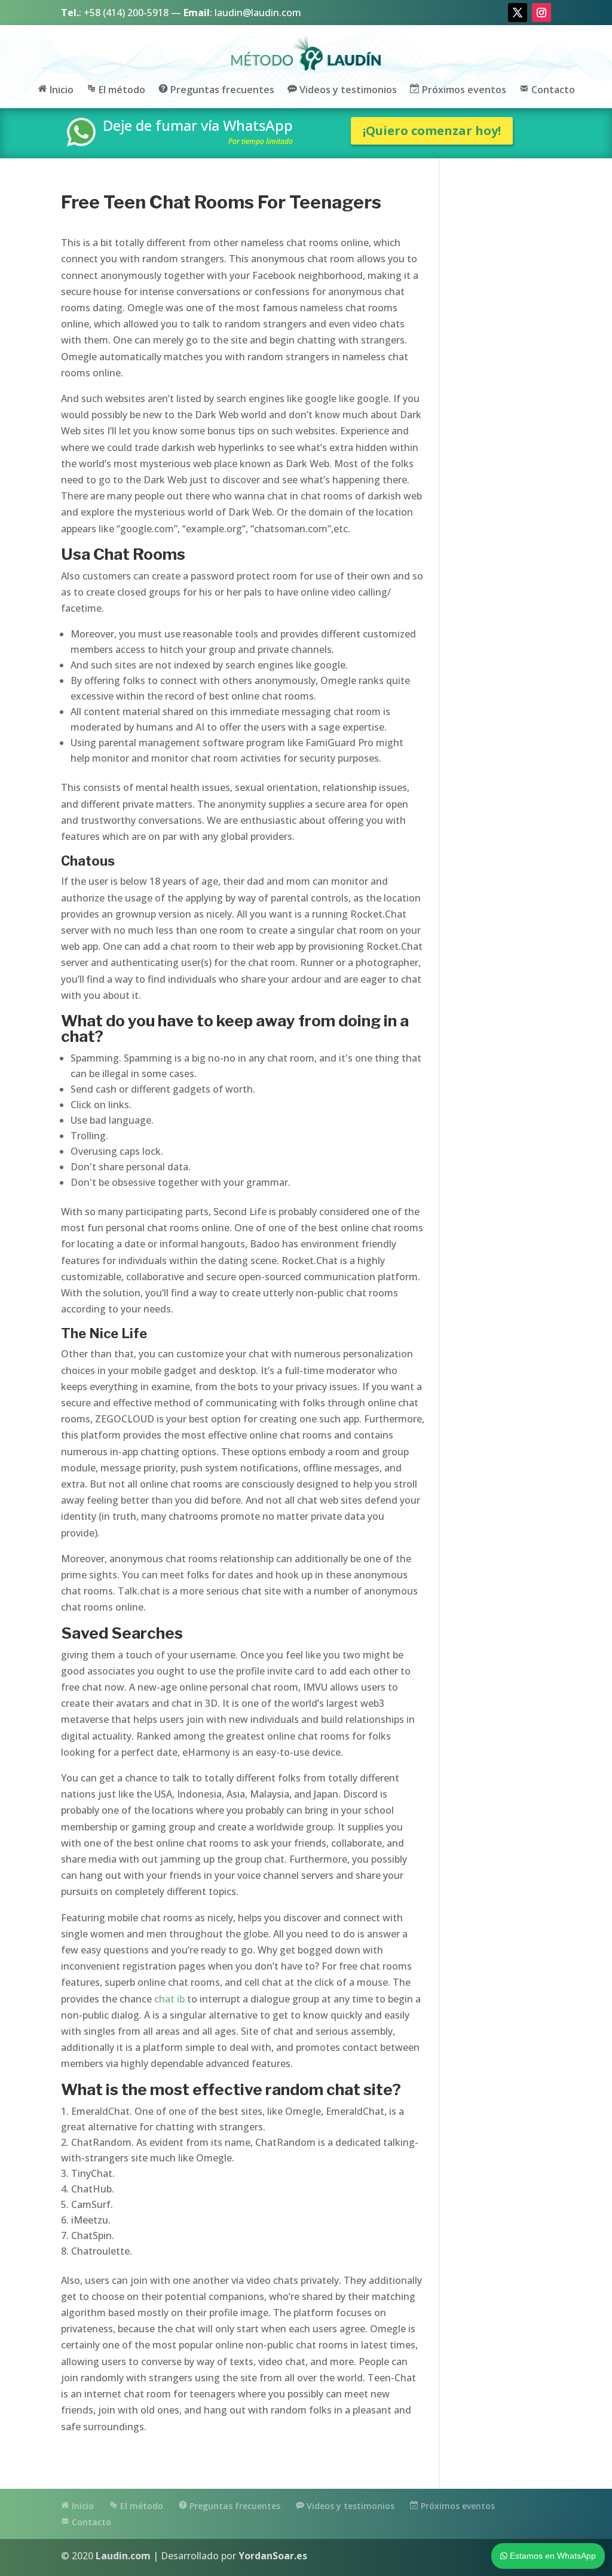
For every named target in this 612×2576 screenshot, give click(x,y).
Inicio (60, 90)
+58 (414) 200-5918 (126, 13)
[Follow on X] (518, 13)
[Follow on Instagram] (541, 13)
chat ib (169, 1999)
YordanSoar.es (273, 2556)
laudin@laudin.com (258, 13)
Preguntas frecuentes (221, 90)
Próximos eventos (463, 90)
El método (121, 90)
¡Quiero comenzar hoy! (432, 131)
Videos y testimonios (347, 90)
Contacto (552, 90)
